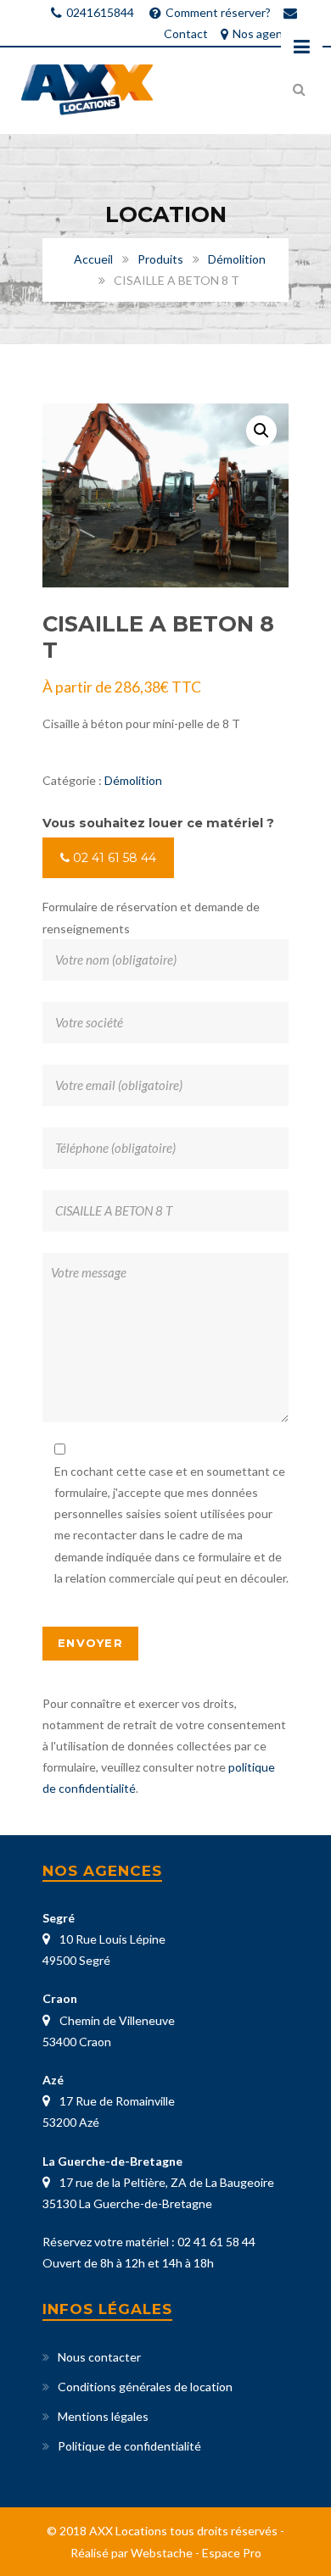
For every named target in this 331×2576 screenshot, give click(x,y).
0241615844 (100, 12)
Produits (160, 259)
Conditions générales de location (145, 2387)
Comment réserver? (218, 12)
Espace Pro (232, 2553)
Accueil (93, 259)
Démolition (237, 259)
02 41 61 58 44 (113, 858)
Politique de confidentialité (129, 2446)
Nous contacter (99, 2357)
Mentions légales (103, 2416)
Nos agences (267, 33)
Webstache (162, 2553)
